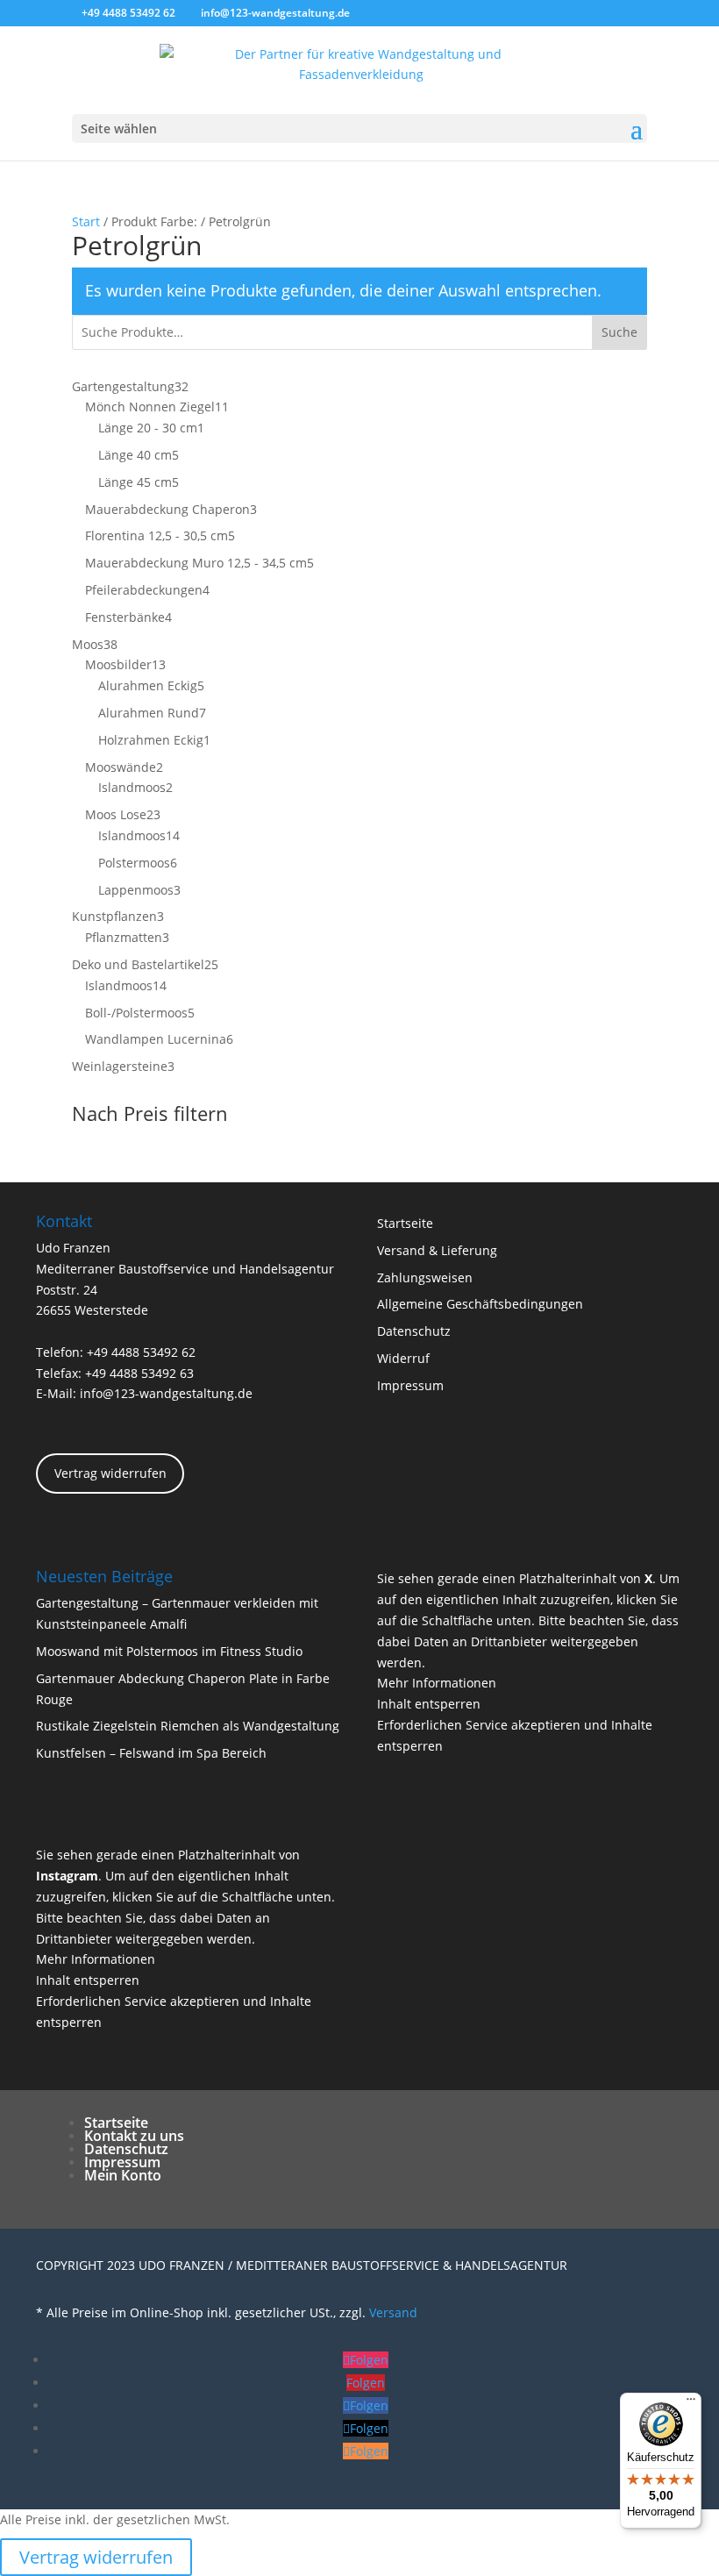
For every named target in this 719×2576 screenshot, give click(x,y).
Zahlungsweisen (425, 1277)
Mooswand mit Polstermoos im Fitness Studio (169, 1651)
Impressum (410, 1385)
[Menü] (691, 2403)
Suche (619, 332)
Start (86, 221)
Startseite (405, 1223)
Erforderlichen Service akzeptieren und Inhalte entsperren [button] (515, 1735)
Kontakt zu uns (134, 2136)
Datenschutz (414, 1331)
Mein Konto (123, 2175)
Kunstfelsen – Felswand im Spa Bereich (151, 1753)
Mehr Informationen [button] (437, 1683)
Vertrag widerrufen (110, 1473)
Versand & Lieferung (437, 1250)
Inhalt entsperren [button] (429, 1704)
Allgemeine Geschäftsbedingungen (480, 1304)
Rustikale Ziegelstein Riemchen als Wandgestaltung (188, 1726)
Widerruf (403, 1358)
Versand (393, 2312)
